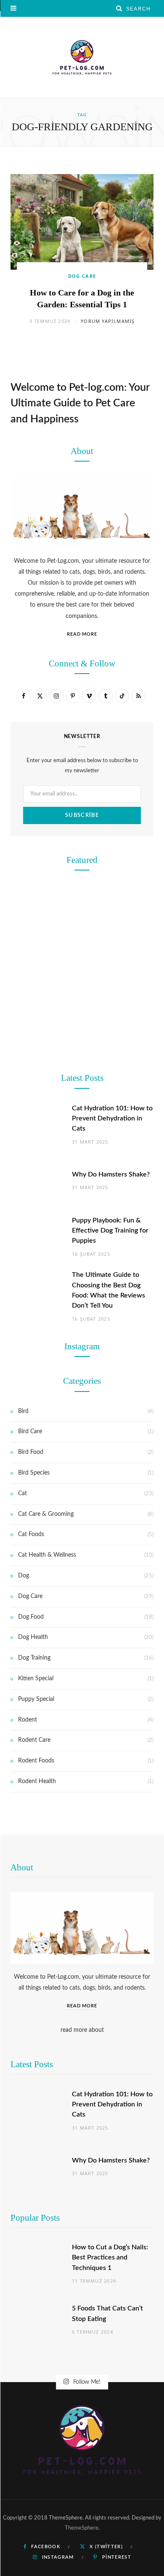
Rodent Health (37, 1781)
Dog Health (33, 1637)
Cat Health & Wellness (47, 1555)
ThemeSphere (82, 2528)
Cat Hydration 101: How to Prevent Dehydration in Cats (112, 2105)
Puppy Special (36, 1699)
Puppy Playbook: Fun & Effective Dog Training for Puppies (110, 1231)
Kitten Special (36, 1679)
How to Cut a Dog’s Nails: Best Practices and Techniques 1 (110, 2258)
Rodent (28, 1720)
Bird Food (31, 1452)
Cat (22, 1493)
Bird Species (34, 1473)
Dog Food (82, 1157)
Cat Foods (31, 1534)
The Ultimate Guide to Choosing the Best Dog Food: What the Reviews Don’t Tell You (82, 1184)
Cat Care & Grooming (46, 1514)
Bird (23, 1411)
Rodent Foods (36, 1761)
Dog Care (82, 276)
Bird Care (30, 1432)
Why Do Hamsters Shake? (82, 857)
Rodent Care (82, 841)
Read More (82, 634)
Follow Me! (86, 2382)
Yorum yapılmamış (108, 321)
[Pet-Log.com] (82, 58)
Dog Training (82, 999)
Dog (24, 1576)
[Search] (119, 8)
